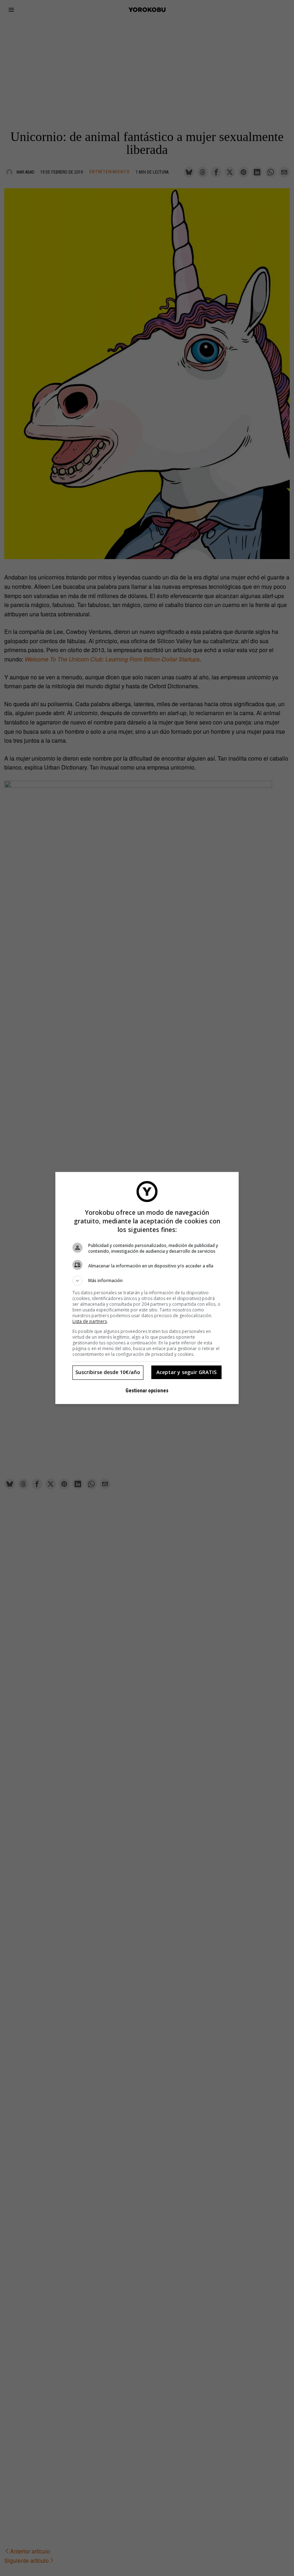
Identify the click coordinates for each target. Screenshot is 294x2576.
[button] (147, 1281)
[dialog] (147, 1288)
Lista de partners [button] (90, 1321)
